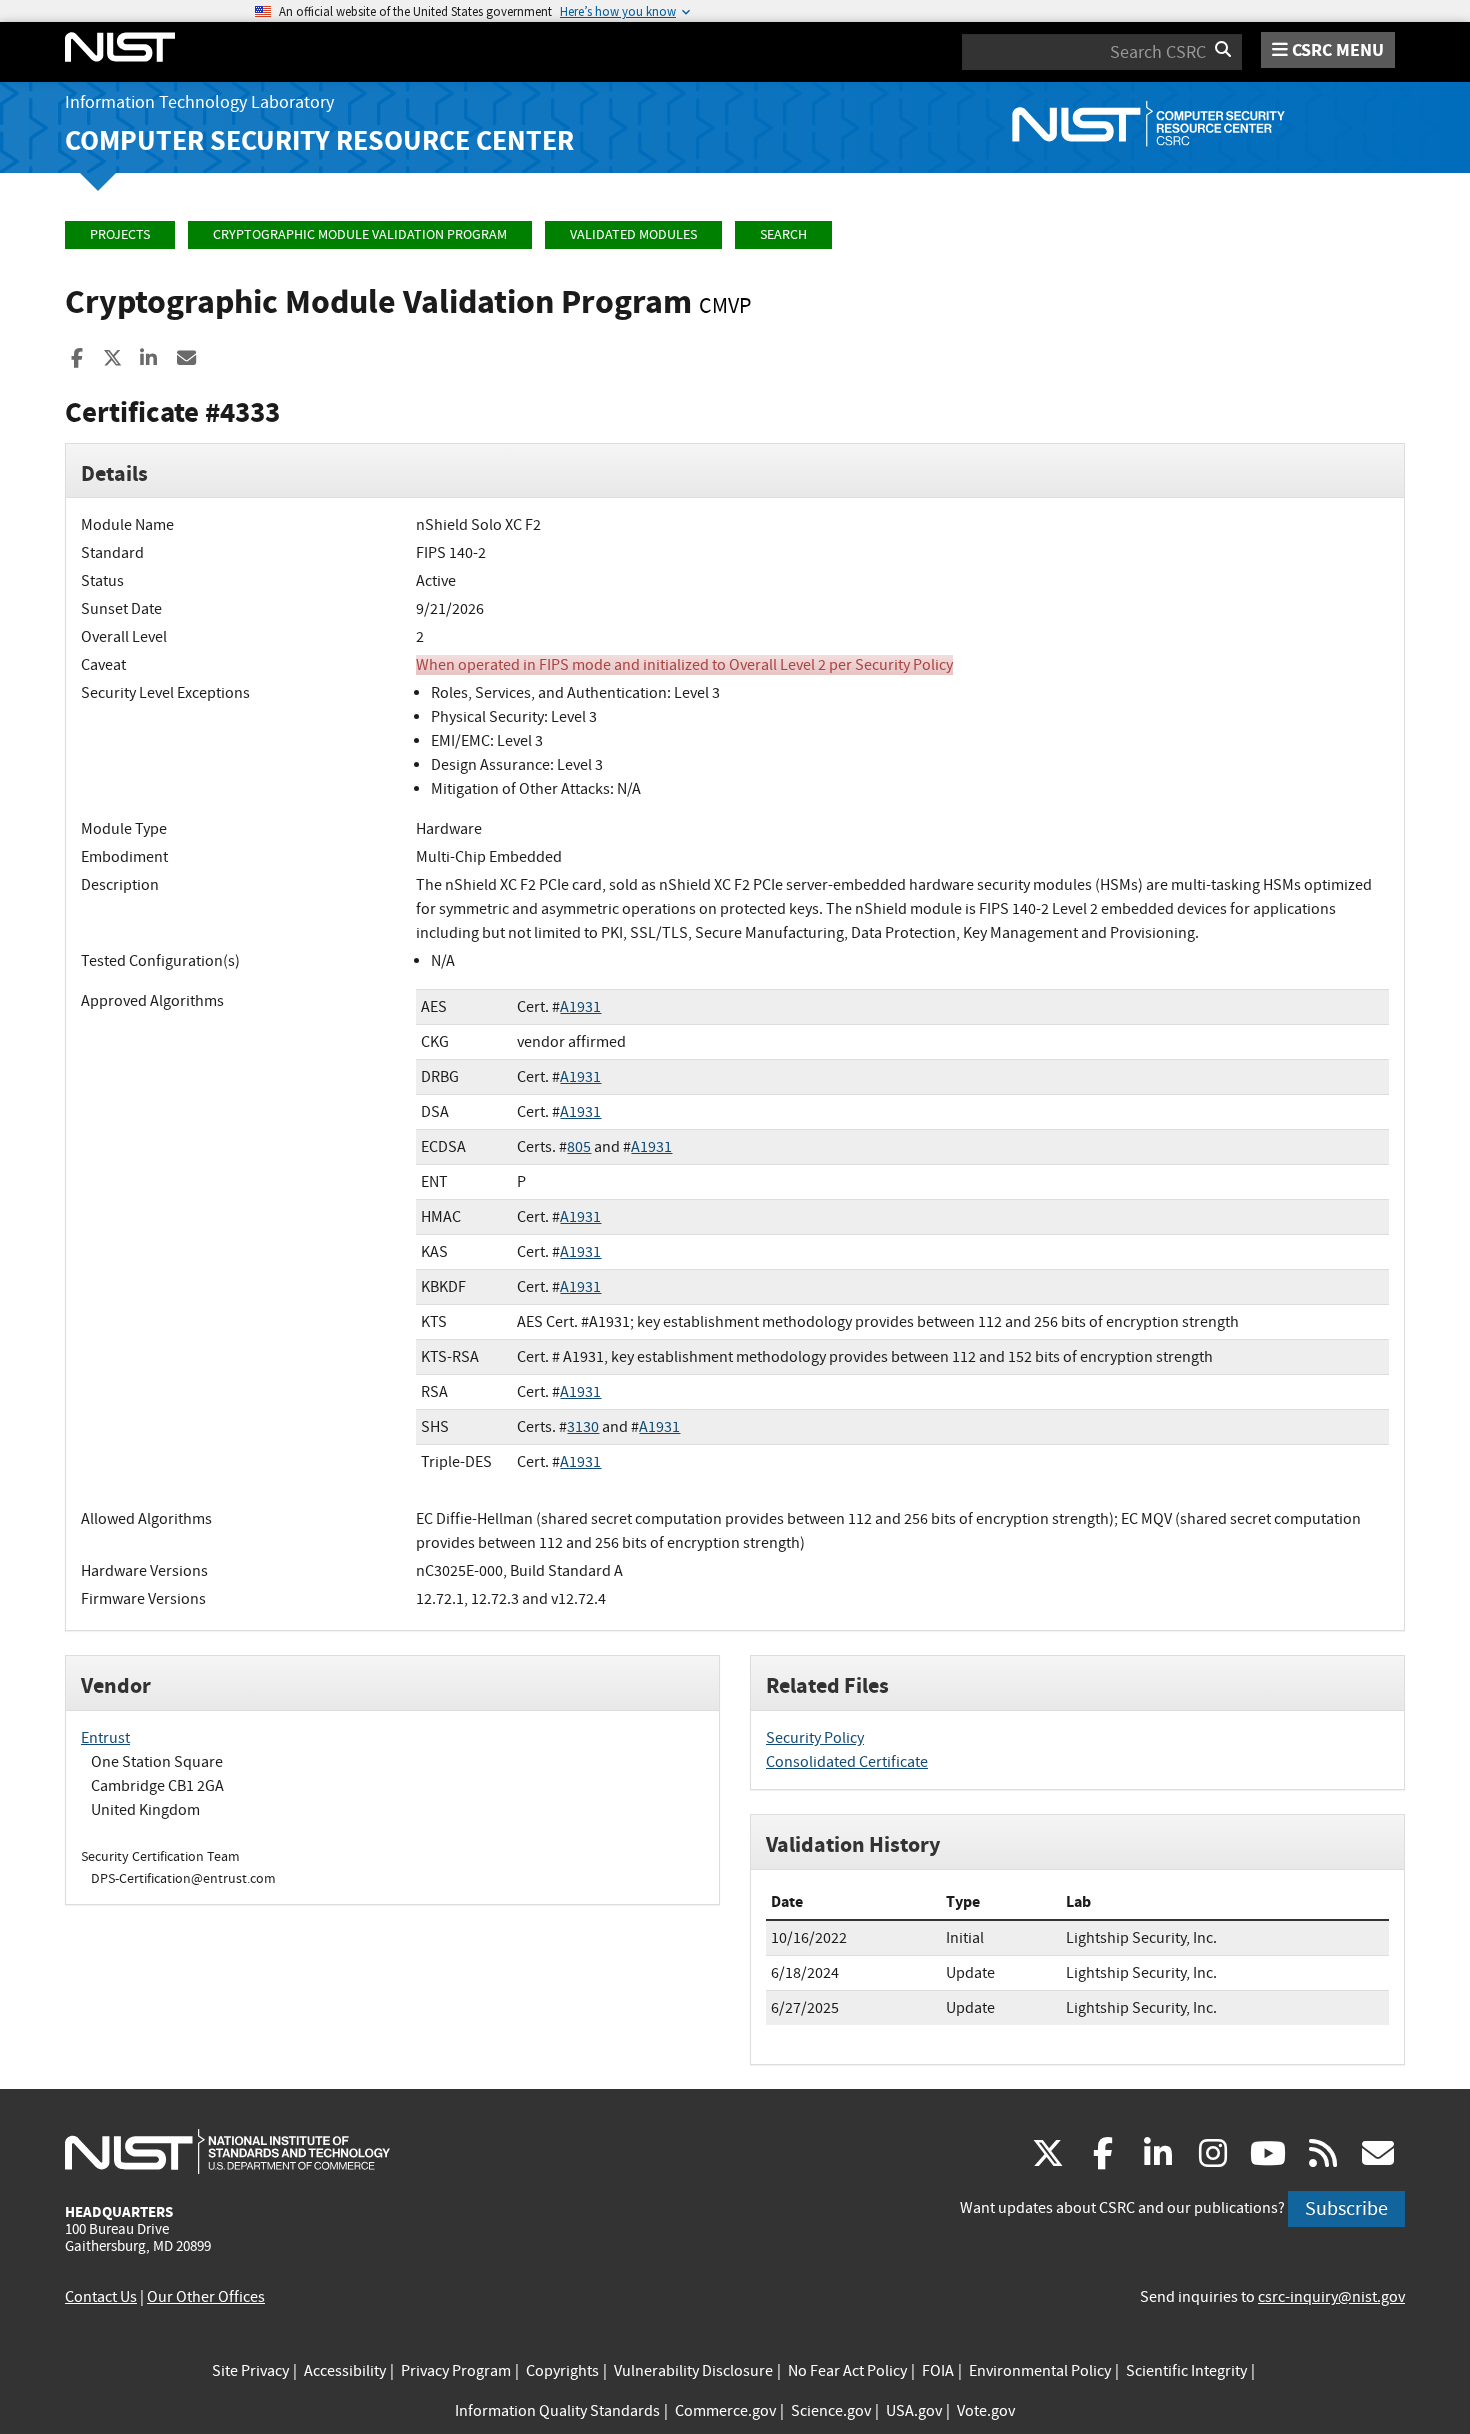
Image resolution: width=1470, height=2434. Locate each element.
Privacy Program (456, 2371)
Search (783, 234)
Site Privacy (250, 2371)
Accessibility (345, 2371)
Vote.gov (986, 2411)
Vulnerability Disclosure (693, 2371)
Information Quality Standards (557, 2411)
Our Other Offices (206, 2297)
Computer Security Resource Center (319, 140)
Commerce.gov (725, 2411)
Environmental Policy (1040, 2371)
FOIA (938, 2371)
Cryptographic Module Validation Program (360, 234)
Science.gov (831, 2411)
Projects (120, 234)
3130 (583, 1427)
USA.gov (914, 2411)
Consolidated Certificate (847, 1762)
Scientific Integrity (1186, 2371)
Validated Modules (633, 234)
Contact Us (101, 2297)
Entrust (105, 1738)
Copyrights (562, 2371)
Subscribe (1346, 2208)
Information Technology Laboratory (199, 102)
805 (579, 1147)
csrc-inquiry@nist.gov (1331, 2297)
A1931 (580, 1007)
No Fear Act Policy (847, 2371)
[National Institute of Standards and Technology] (227, 2151)
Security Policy (815, 1738)
